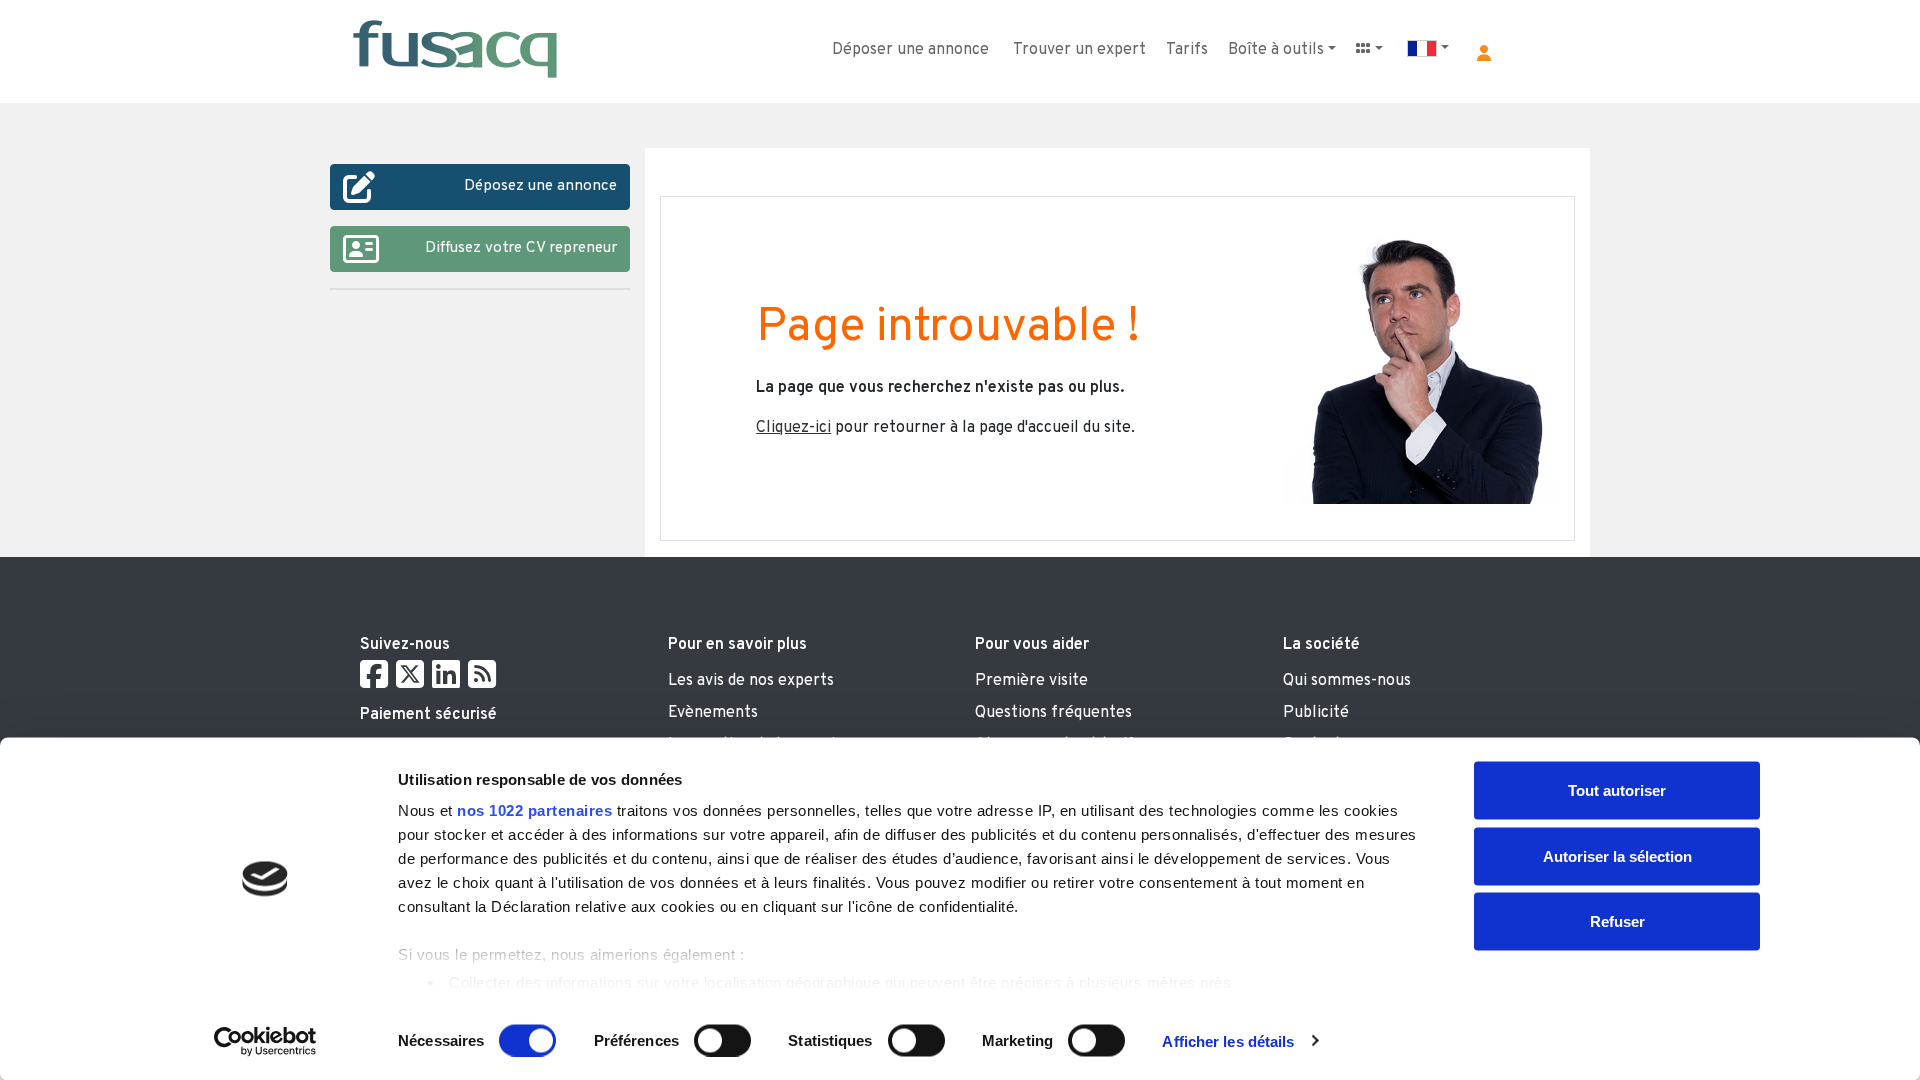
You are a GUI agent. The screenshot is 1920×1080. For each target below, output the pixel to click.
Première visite (1031, 681)
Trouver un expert (1079, 50)
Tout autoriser (1617, 790)
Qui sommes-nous (1347, 681)
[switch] (722, 1040)
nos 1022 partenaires (534, 810)
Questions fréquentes (1053, 713)
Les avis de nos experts (751, 681)
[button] (1484, 53)
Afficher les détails (1228, 1040)
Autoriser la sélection (1617, 855)
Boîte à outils (1276, 50)
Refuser (1617, 921)
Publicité (1316, 713)
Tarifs (1187, 50)
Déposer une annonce (910, 50)
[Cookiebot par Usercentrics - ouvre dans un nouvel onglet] (265, 1041)
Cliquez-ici (793, 428)
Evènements (713, 713)
